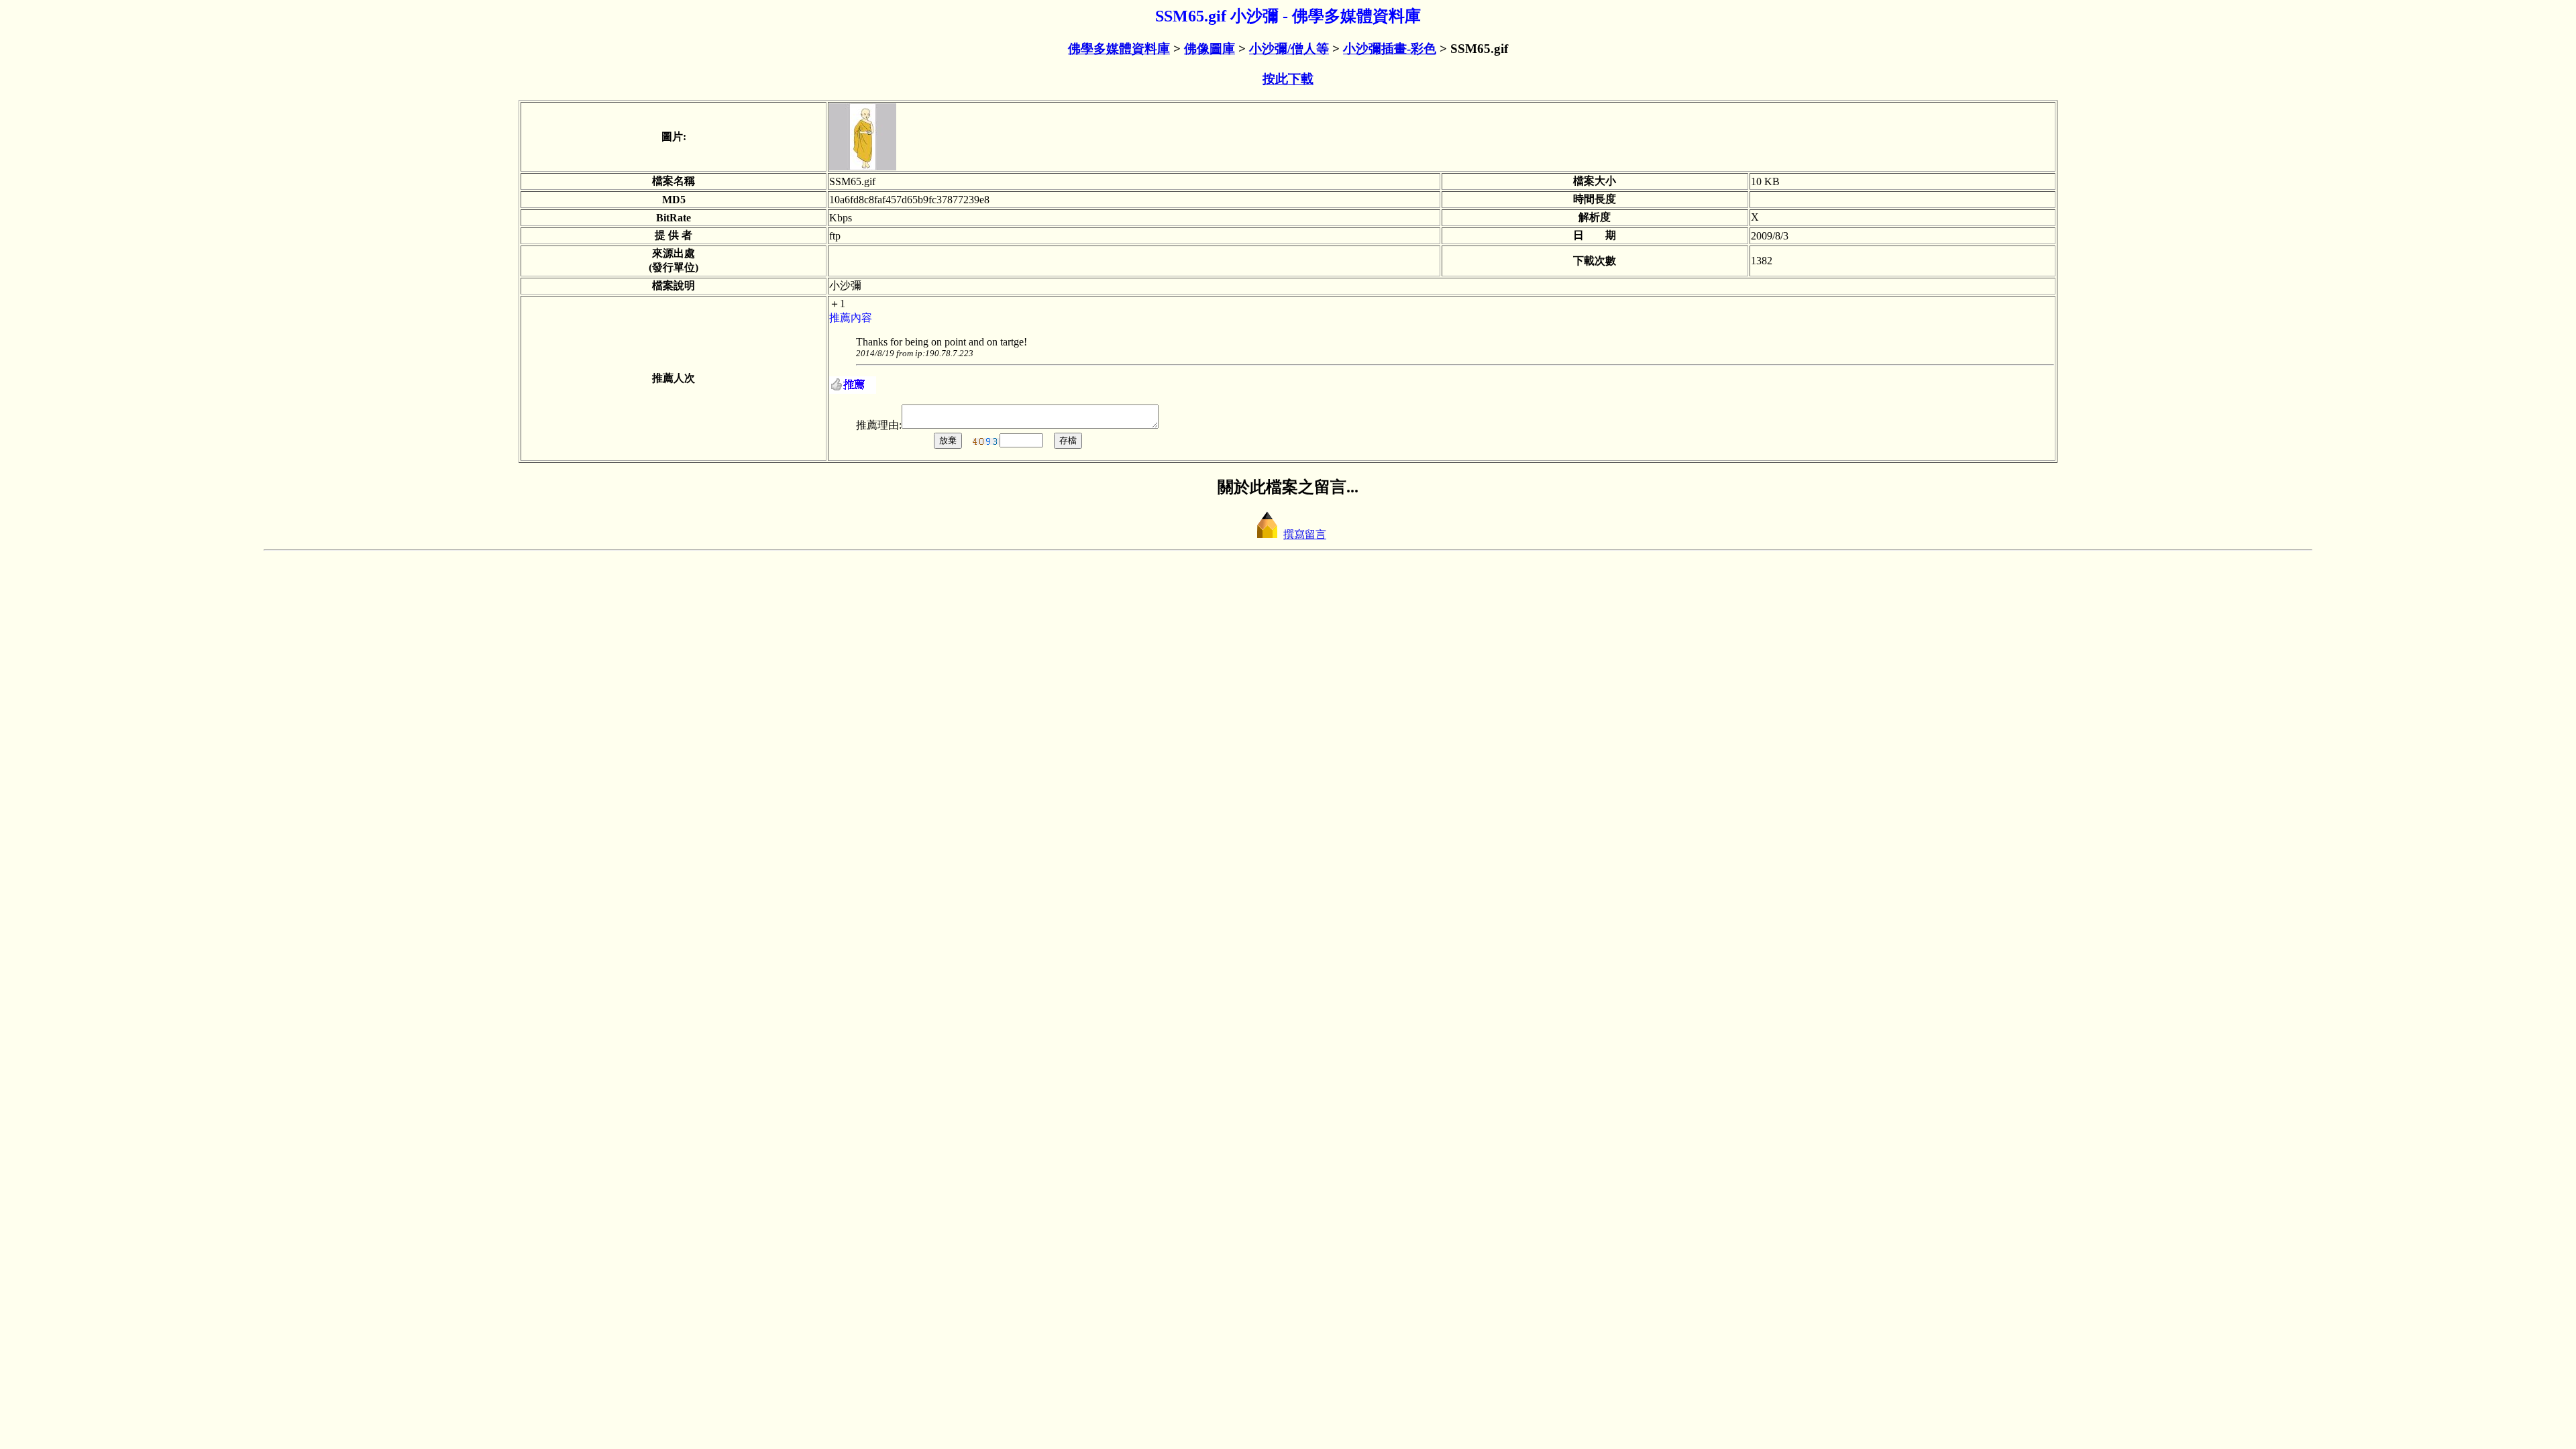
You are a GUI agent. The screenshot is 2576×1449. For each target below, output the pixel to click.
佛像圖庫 (1210, 49)
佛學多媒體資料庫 (1119, 49)
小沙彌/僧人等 (1289, 49)
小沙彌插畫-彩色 (1390, 49)
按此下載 (1288, 79)
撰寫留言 (1305, 534)
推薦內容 (851, 318)
